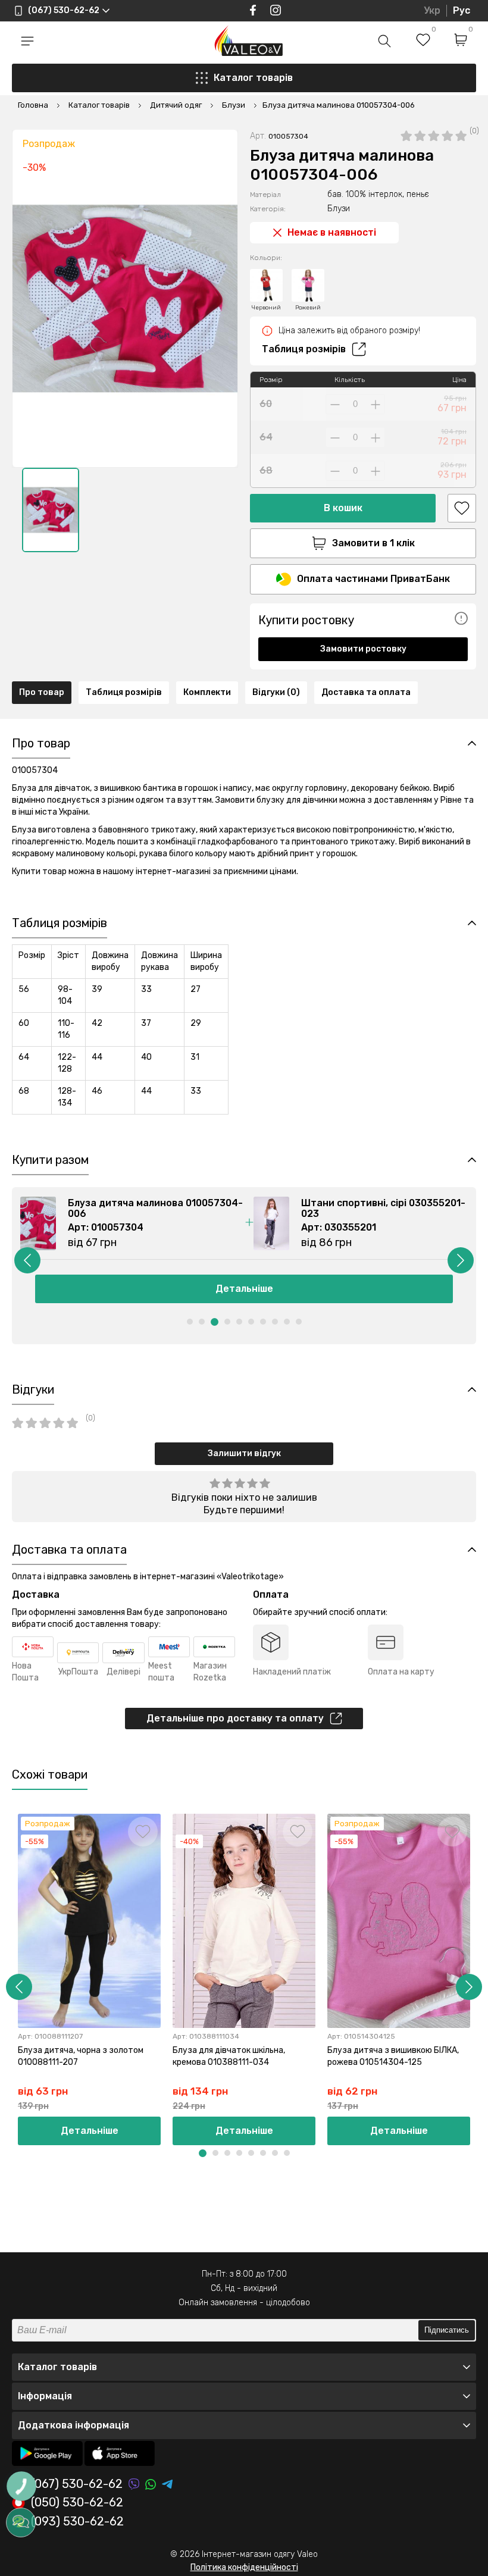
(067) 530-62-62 (77, 2484)
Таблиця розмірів (304, 349)
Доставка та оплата (366, 692)
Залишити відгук (244, 1453)
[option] (51, 510)
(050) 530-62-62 (77, 2503)
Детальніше (244, 1289)
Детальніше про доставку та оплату (235, 1718)
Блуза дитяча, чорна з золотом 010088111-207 (81, 2056)
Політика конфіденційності (244, 2567)
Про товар (42, 692)
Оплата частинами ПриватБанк (373, 579)
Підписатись (447, 2330)
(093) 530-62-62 (77, 2522)
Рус (462, 10)
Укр (432, 10)
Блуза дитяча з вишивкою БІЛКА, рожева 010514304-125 (393, 2056)
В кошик (343, 508)
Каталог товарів (253, 78)
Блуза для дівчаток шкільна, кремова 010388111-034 (229, 2056)
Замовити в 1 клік (373, 543)
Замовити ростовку (363, 649)
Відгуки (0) (276, 692)
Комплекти (207, 692)
